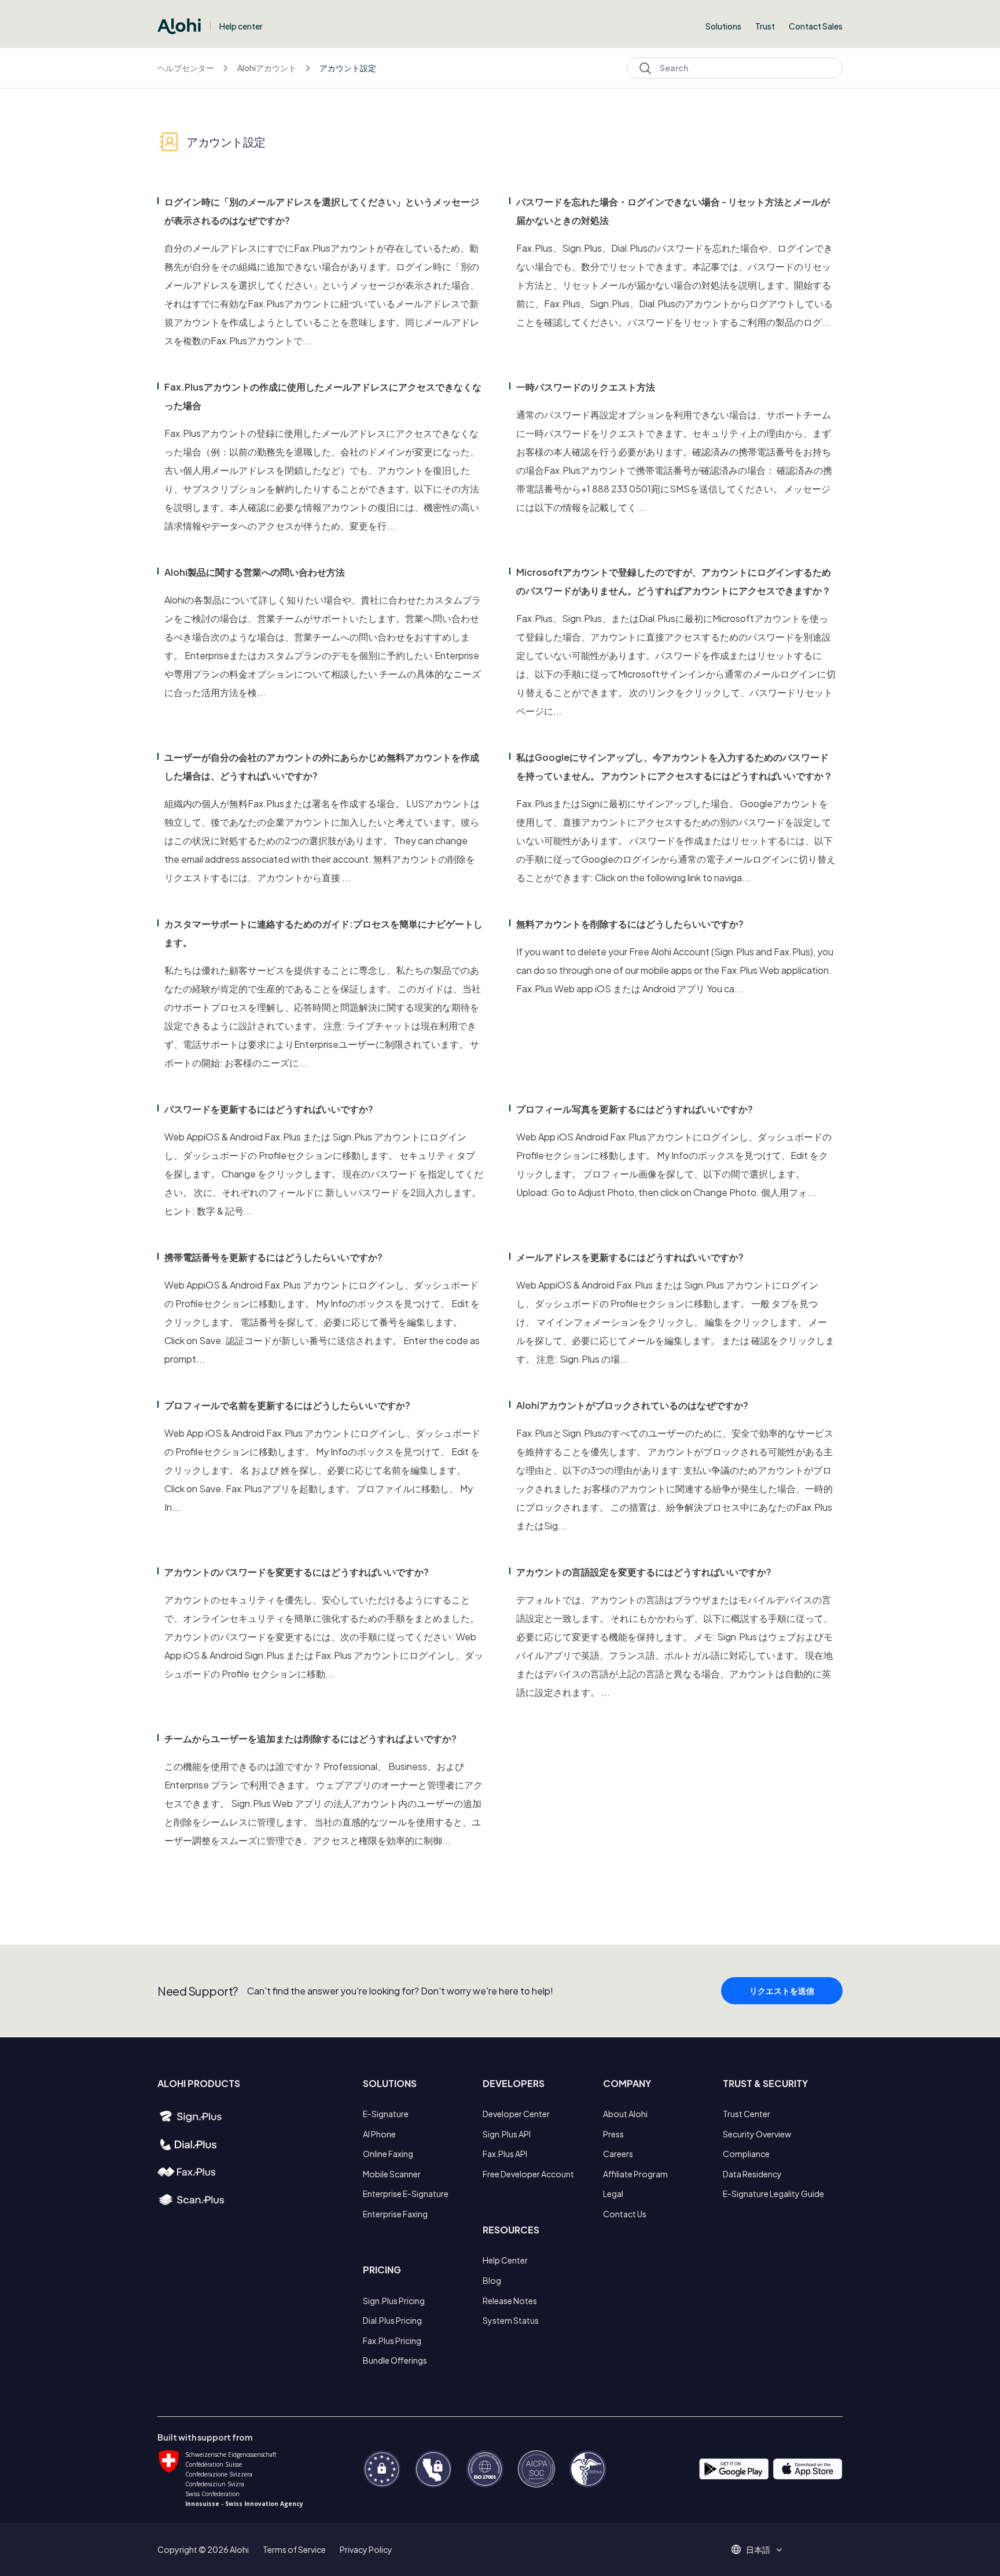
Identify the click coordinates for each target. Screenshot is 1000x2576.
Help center (241, 26)
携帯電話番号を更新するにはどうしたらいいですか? (273, 1257)
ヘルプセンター (186, 68)
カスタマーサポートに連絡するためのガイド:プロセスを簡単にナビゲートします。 (323, 933)
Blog (492, 2280)
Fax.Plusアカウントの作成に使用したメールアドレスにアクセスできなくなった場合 (323, 396)
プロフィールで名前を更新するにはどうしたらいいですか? (287, 1405)
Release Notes (510, 2301)
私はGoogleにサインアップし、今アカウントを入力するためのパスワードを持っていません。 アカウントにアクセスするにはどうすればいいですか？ (674, 766)
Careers (618, 2154)
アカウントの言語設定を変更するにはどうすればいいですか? (644, 1572)
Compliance (746, 2154)
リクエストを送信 (782, 1990)
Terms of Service (294, 2549)
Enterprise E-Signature (406, 2194)
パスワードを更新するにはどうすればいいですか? (269, 1109)
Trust (765, 26)
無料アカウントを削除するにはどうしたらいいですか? (630, 924)
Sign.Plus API (507, 2134)
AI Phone (379, 2134)
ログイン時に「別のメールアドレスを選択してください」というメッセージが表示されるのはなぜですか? (322, 211)
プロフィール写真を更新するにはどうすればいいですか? (635, 1109)
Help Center (505, 2260)
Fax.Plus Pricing (392, 2341)
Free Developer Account (528, 2174)
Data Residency (752, 2174)
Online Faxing (388, 2154)
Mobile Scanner (392, 2174)
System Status (511, 2320)
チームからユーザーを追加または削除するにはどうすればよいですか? (310, 1738)
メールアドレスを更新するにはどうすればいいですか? (630, 1257)
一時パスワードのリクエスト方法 (586, 387)
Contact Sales (816, 26)
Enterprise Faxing (395, 2214)
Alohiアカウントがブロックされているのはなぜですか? (632, 1405)
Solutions (723, 26)
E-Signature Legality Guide (773, 2194)
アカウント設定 (348, 68)
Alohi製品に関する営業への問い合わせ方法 (255, 572)
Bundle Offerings (395, 2360)
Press (613, 2134)
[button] (762, 2549)
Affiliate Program (635, 2174)
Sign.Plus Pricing (394, 2301)
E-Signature (386, 2114)
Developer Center (516, 2114)
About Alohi (625, 2114)
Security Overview (757, 2134)
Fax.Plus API (505, 2154)
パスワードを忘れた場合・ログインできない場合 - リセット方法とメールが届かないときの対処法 (673, 211)
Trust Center (747, 2114)
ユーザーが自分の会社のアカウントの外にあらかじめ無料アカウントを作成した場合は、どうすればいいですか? (322, 766)
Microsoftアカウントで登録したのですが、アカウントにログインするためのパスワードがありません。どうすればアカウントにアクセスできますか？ (674, 581)
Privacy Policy (366, 2549)
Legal (613, 2194)
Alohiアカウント (267, 68)
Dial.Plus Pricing (392, 2320)
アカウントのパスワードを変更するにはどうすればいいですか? (297, 1572)
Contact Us (625, 2214)
